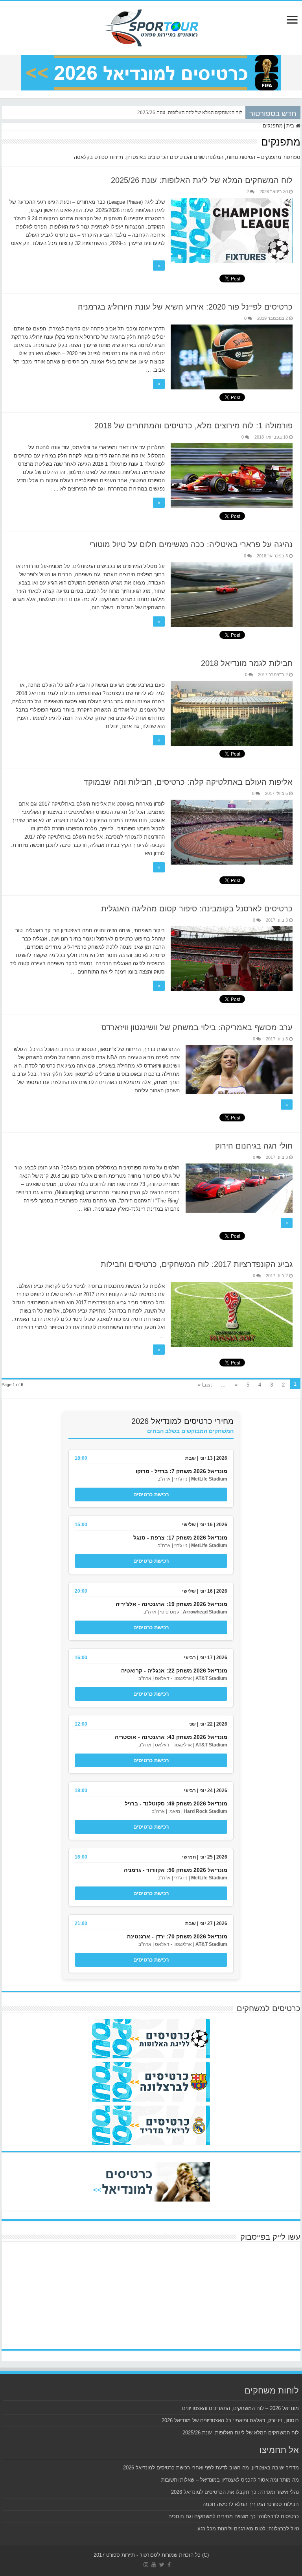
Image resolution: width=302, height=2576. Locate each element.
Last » (205, 1385)
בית (291, 126)
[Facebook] (169, 2565)
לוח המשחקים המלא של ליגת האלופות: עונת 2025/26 (190, 112)
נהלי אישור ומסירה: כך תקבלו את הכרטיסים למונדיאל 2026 (235, 2492)
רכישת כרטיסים (151, 1495)
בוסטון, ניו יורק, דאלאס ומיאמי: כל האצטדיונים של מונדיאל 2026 (230, 2420)
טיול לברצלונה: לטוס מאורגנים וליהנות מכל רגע (248, 2529)
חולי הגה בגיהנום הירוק (254, 1146)
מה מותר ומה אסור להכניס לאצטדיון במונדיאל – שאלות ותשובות (230, 2480)
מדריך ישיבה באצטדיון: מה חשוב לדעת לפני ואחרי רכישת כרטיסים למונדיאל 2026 (211, 2468)
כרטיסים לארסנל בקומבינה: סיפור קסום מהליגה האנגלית (197, 909)
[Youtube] (154, 2565)
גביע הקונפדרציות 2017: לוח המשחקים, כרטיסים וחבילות (197, 1264)
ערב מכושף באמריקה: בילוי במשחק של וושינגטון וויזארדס (197, 1027)
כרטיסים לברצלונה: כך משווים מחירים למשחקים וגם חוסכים (234, 2516)
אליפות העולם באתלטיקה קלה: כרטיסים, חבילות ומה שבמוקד (188, 782)
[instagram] (146, 2565)
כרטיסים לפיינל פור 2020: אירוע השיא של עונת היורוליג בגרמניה (185, 307)
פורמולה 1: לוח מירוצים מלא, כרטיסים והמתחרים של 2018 (193, 426)
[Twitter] (162, 2565)
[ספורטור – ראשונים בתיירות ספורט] (151, 27)
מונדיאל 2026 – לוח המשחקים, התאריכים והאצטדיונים (240, 2408)
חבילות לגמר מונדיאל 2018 (247, 663)
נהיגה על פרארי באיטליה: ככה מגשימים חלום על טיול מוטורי (191, 544)
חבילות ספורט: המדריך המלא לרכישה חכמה (251, 2504)
